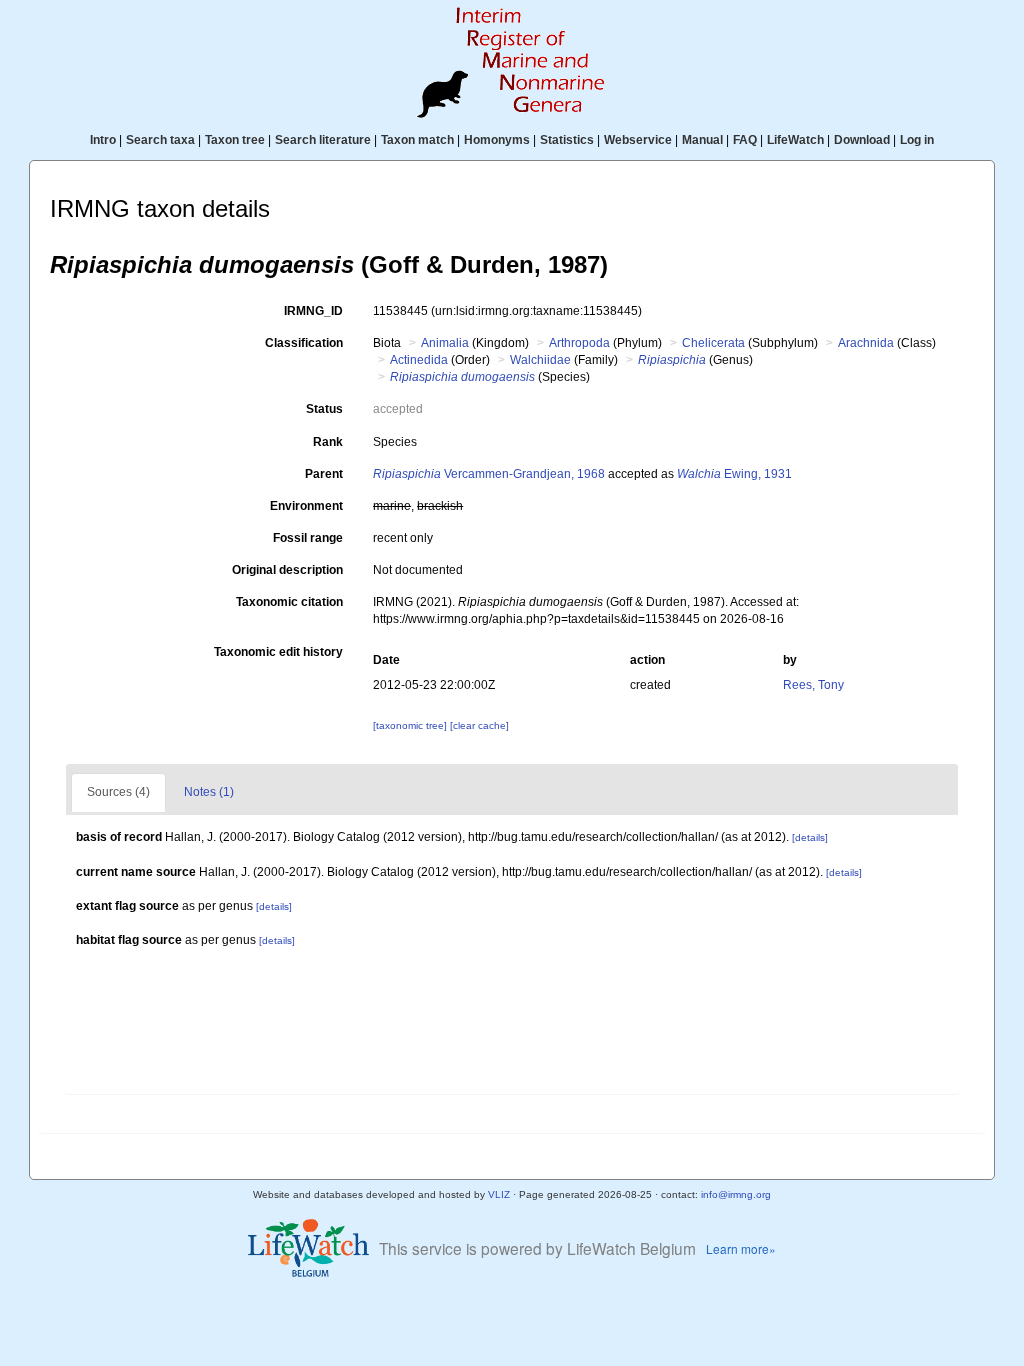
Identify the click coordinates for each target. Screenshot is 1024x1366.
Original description (287, 570)
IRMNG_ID (313, 311)
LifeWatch (795, 140)
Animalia (445, 343)
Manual (702, 140)
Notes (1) (209, 792)
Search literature (323, 140)
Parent (324, 474)
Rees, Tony (813, 685)
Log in (917, 140)
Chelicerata (713, 343)
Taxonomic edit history (278, 652)
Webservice (638, 140)
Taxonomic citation (289, 602)
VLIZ (499, 1194)
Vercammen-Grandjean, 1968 (489, 474)
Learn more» (741, 1248)
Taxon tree (235, 140)
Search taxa (160, 140)
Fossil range (308, 538)
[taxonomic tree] (411, 725)
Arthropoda (579, 343)
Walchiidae (540, 360)
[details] (810, 837)
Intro (103, 140)
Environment (306, 506)
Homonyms (497, 140)
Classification (304, 343)
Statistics (567, 140)
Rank (328, 442)
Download (862, 140)
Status (324, 409)
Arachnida (866, 343)
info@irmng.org (736, 1194)
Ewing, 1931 (734, 474)
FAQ (745, 140)
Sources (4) (118, 792)
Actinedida (419, 360)
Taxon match (417, 140)
